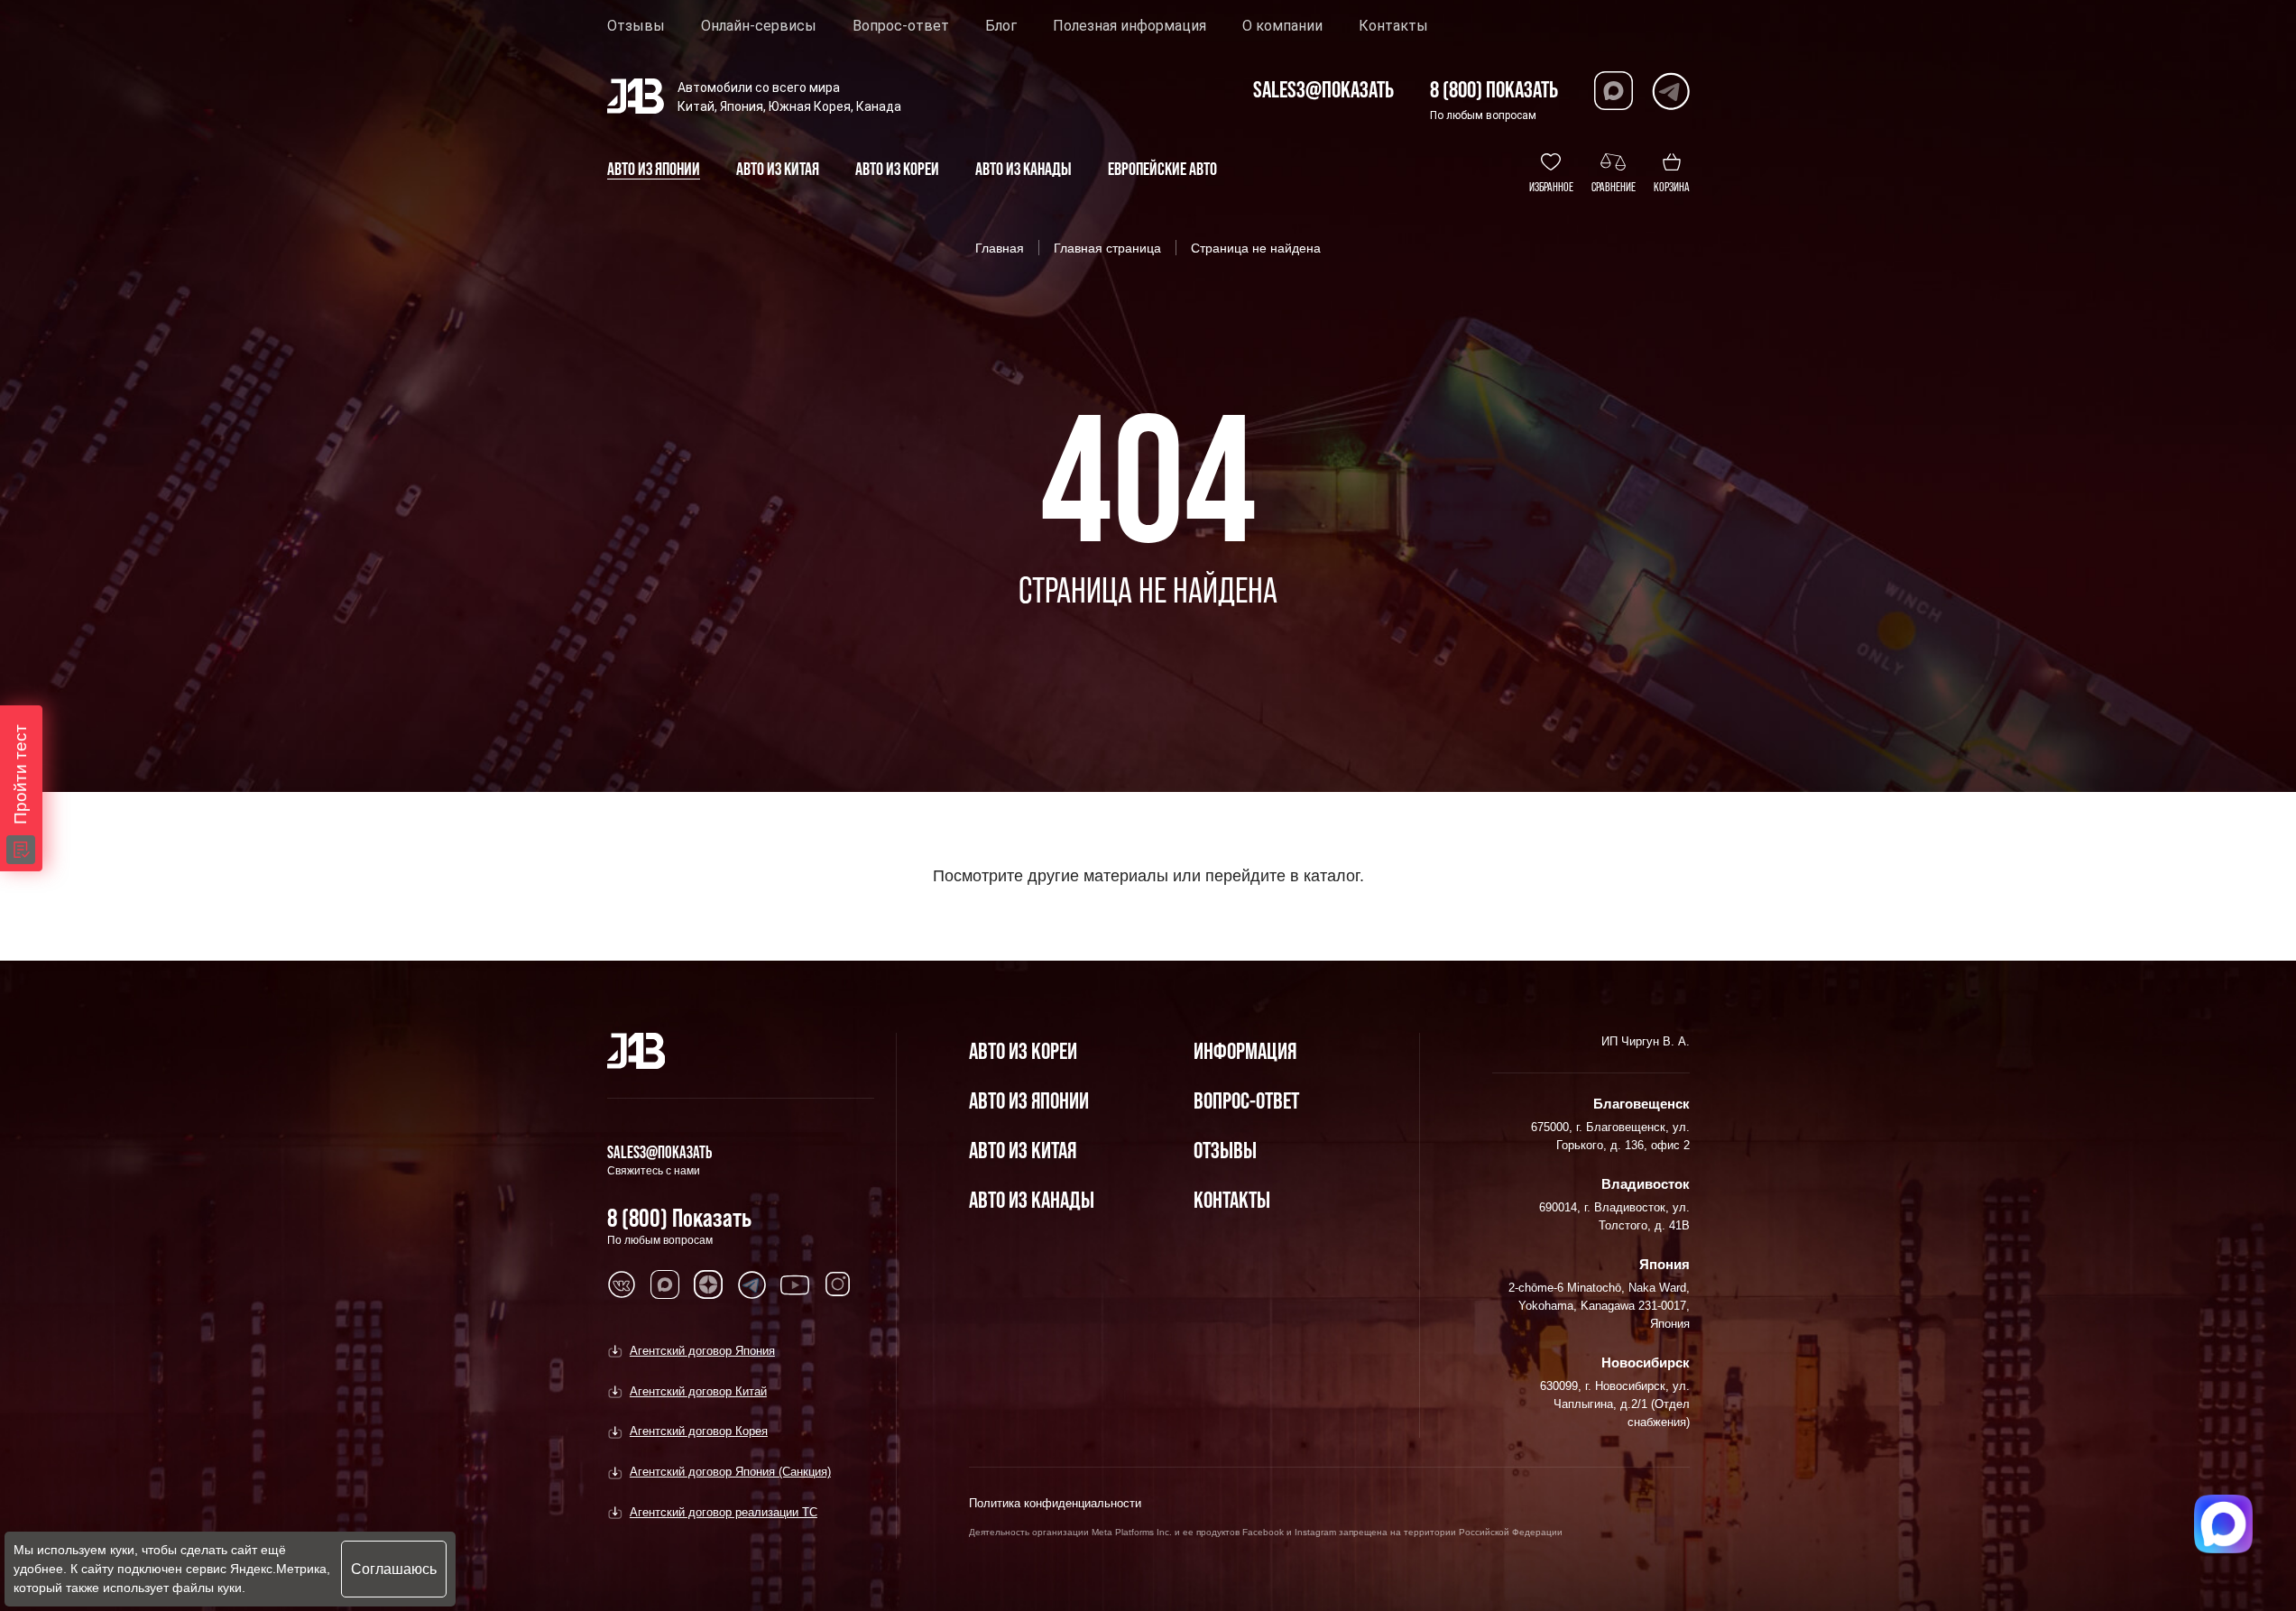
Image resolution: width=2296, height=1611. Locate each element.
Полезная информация (1130, 26)
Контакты (1393, 26)
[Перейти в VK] (622, 1284)
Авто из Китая (1023, 1150)
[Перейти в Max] (1614, 91)
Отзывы (636, 26)
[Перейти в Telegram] (1670, 91)
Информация (1245, 1050)
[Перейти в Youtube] (795, 1284)
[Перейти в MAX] (665, 1284)
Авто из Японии (1029, 1100)
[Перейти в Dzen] (708, 1284)
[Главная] (636, 1051)
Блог (1001, 26)
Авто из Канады (1032, 1199)
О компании (1282, 26)
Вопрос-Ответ (1246, 1100)
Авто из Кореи (1023, 1050)
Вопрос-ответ (901, 26)
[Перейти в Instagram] (838, 1284)
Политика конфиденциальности (1055, 1503)
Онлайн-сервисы (759, 26)
